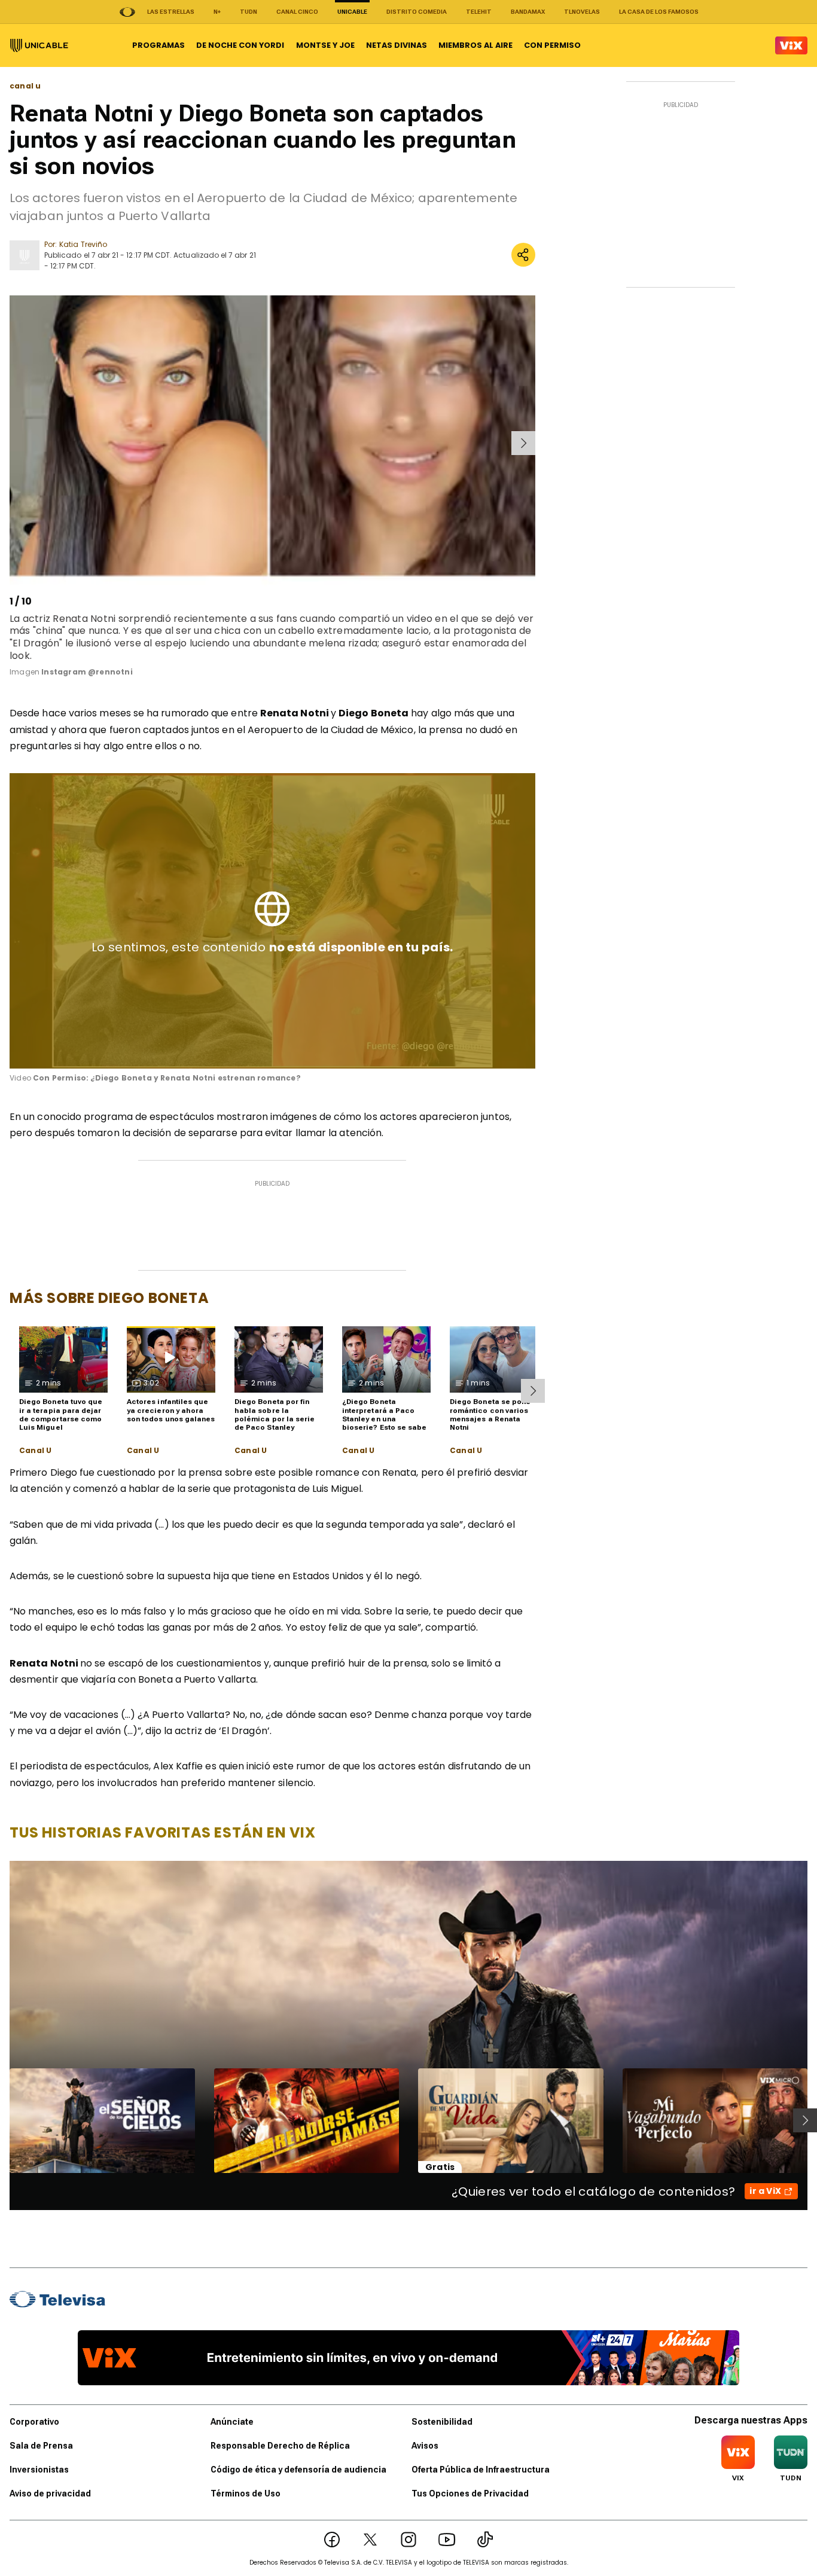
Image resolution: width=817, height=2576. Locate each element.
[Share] (523, 255)
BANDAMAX (528, 12)
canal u (25, 86)
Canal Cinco (297, 12)
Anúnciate (232, 2422)
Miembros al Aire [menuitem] (475, 45)
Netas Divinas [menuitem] (397, 45)
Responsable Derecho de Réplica (280, 2446)
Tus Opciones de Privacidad (470, 2493)
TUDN (249, 12)
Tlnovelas (582, 12)
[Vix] (791, 45)
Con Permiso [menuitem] (552, 45)
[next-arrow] (523, 443)
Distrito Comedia (417, 12)
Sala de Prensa (41, 2446)
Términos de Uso (246, 2493)
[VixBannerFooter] (408, 2358)
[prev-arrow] (12, 443)
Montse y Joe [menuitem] (325, 45)
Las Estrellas (171, 12)
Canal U (35, 1451)
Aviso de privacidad (50, 2493)
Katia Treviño (83, 244)
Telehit (479, 12)
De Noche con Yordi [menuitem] (240, 45)
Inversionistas (39, 2470)
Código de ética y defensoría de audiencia (298, 2470)
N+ (217, 12)
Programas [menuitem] (158, 45)
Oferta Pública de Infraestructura (481, 2470)
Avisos (425, 2446)
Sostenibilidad (442, 2422)
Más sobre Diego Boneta (109, 1298)
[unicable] (39, 45)
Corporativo (34, 2422)
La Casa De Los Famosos (659, 12)
